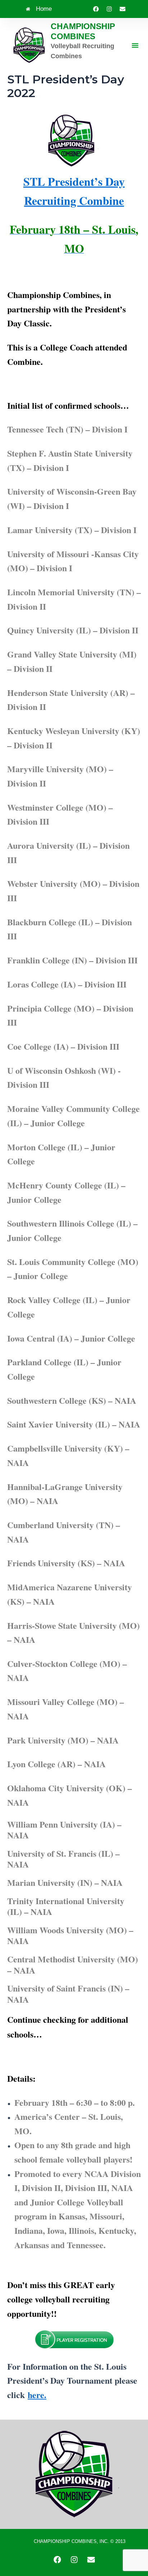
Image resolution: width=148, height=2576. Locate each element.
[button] (135, 45)
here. (37, 2395)
